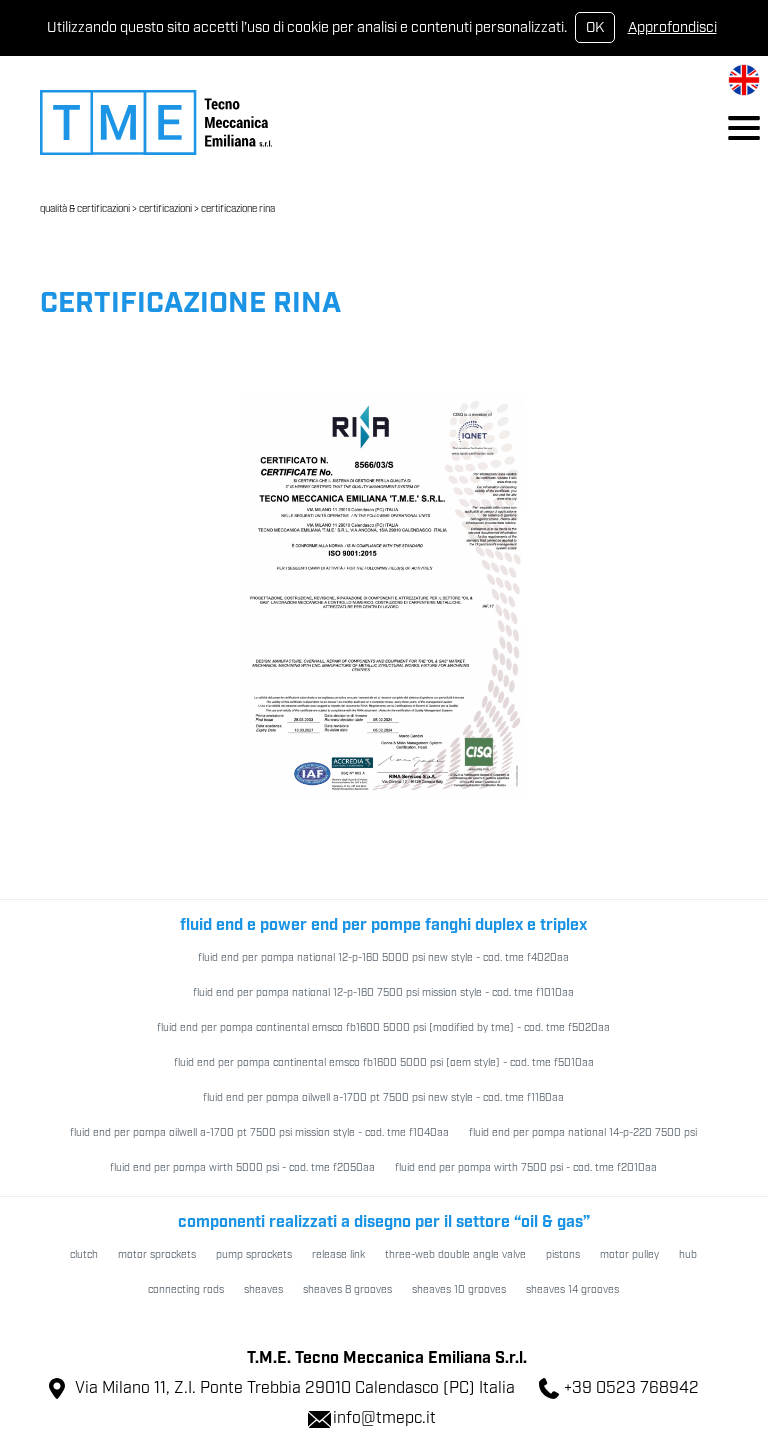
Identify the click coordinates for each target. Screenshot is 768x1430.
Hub (688, 1255)
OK (595, 27)
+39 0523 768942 (631, 1388)
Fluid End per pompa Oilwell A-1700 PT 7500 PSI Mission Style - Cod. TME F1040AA (259, 1133)
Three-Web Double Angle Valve (455, 1255)
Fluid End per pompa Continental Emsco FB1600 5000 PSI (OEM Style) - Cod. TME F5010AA (384, 1063)
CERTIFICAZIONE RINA (238, 209)
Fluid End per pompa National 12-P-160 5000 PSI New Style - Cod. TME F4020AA (383, 958)
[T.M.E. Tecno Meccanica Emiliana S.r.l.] (156, 122)
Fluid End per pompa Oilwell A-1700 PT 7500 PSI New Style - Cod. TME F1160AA (383, 1098)
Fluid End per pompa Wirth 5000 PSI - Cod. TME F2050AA (242, 1168)
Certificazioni (165, 209)
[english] (744, 80)
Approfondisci (672, 27)
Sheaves (263, 1290)
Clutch (84, 1255)
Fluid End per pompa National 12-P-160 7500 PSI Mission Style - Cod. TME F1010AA (383, 993)
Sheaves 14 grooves (572, 1290)
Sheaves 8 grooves (347, 1290)
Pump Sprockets (254, 1255)
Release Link (338, 1255)
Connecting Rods (186, 1290)
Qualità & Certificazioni (85, 209)
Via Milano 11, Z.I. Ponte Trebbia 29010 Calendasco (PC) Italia (295, 1388)
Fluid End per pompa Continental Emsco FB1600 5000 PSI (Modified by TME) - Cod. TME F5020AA (383, 1028)
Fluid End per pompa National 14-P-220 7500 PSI (583, 1133)
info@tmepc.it (384, 1418)
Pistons (563, 1255)
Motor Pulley (629, 1255)
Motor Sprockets (157, 1255)
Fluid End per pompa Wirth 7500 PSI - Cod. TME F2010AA (526, 1168)
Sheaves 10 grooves (459, 1290)
